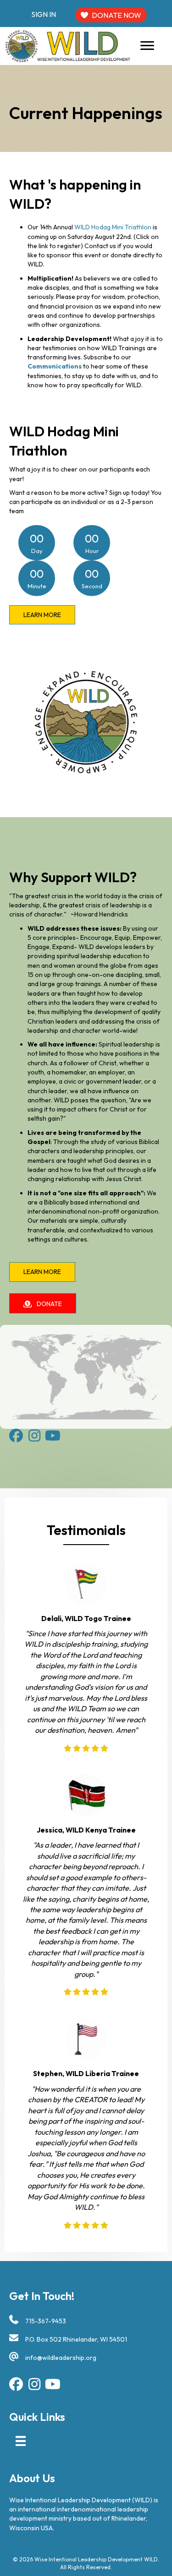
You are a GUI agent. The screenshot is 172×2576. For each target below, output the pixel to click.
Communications (55, 366)
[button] (42, 615)
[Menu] (147, 46)
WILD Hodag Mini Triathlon (113, 227)
